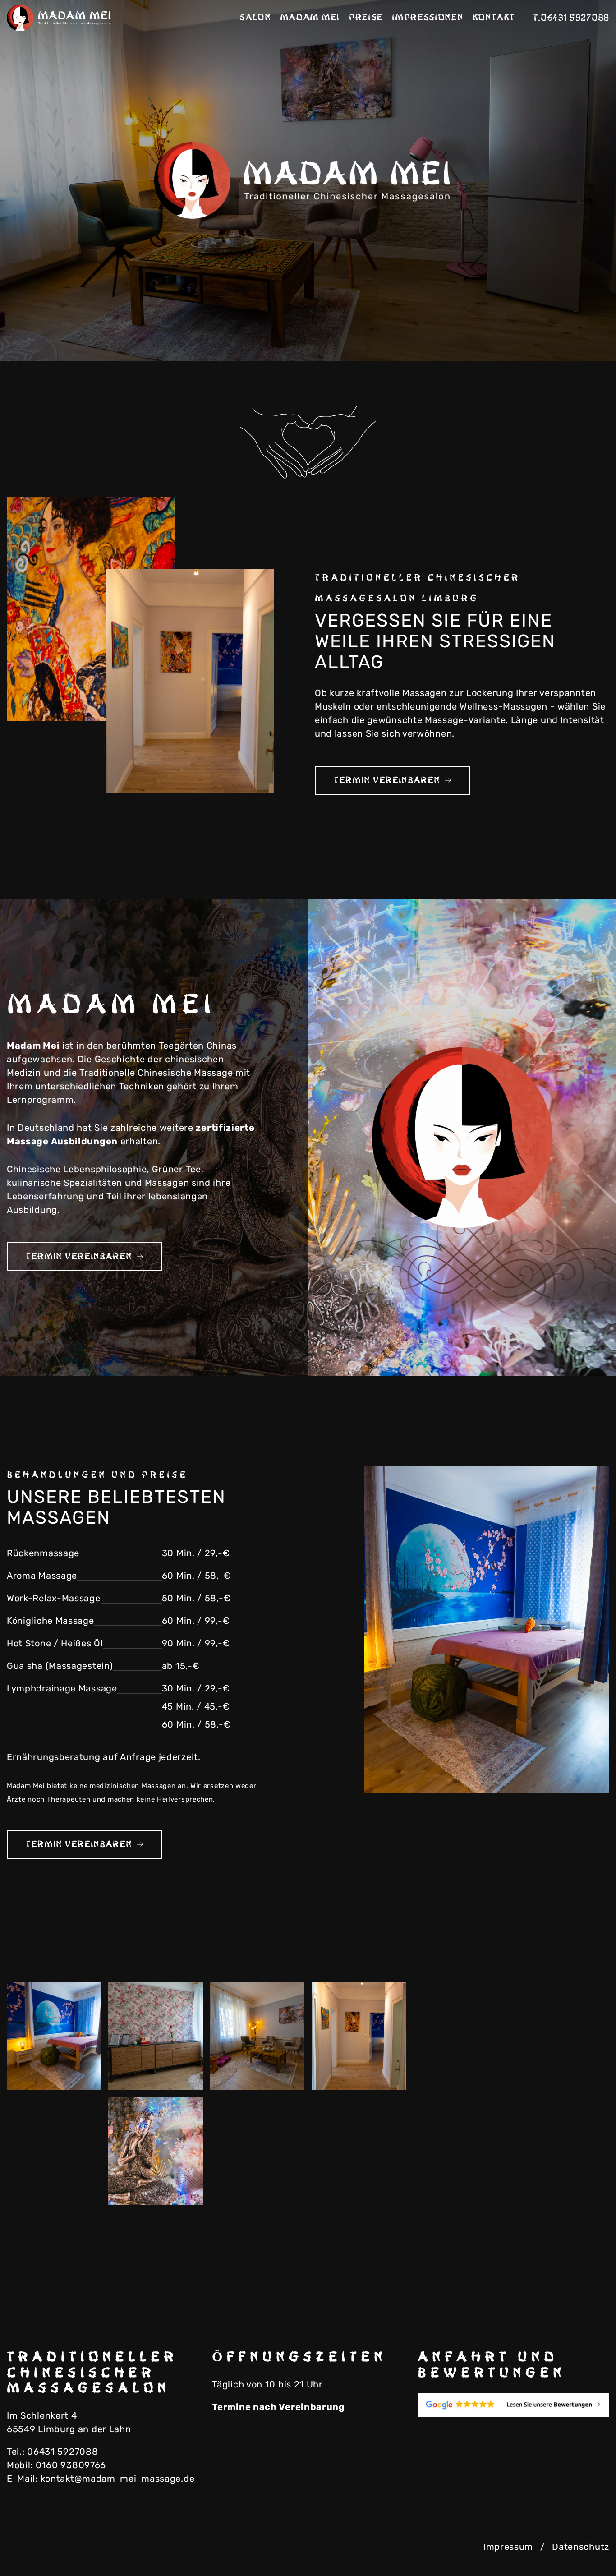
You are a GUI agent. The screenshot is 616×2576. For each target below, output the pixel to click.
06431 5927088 (62, 2452)
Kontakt (494, 18)
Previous (530, 329)
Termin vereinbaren (387, 780)
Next (575, 329)
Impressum (508, 2547)
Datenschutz (581, 2547)
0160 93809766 (71, 2465)
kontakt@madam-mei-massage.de (118, 2479)
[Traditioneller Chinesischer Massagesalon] (61, 18)
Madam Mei (310, 18)
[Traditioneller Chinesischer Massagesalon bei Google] (513, 2405)
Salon (255, 18)
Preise (366, 18)
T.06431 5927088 (571, 18)
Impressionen (428, 18)
